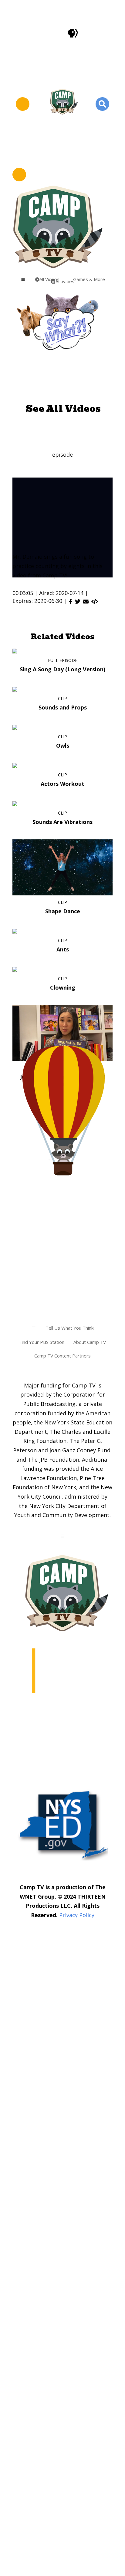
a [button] (23, 279)
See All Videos (63, 409)
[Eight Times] (95, 601)
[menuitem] (87, 279)
